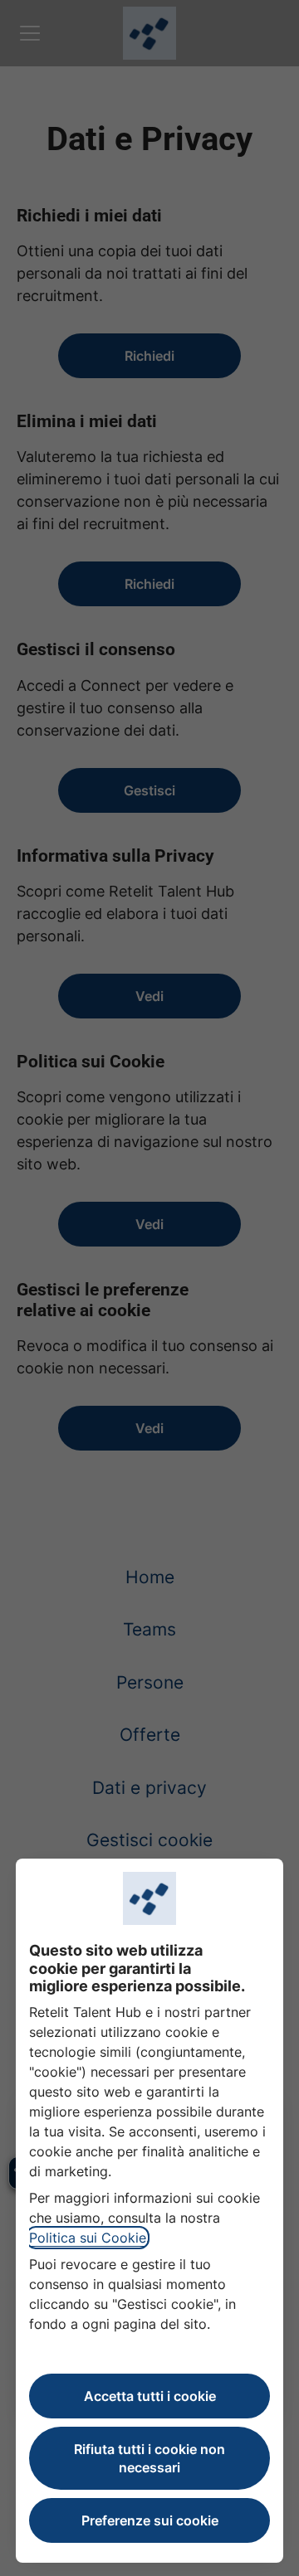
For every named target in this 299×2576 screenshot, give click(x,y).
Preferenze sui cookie (150, 2520)
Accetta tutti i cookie (150, 2396)
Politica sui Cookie (88, 2238)
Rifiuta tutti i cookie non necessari (149, 2458)
